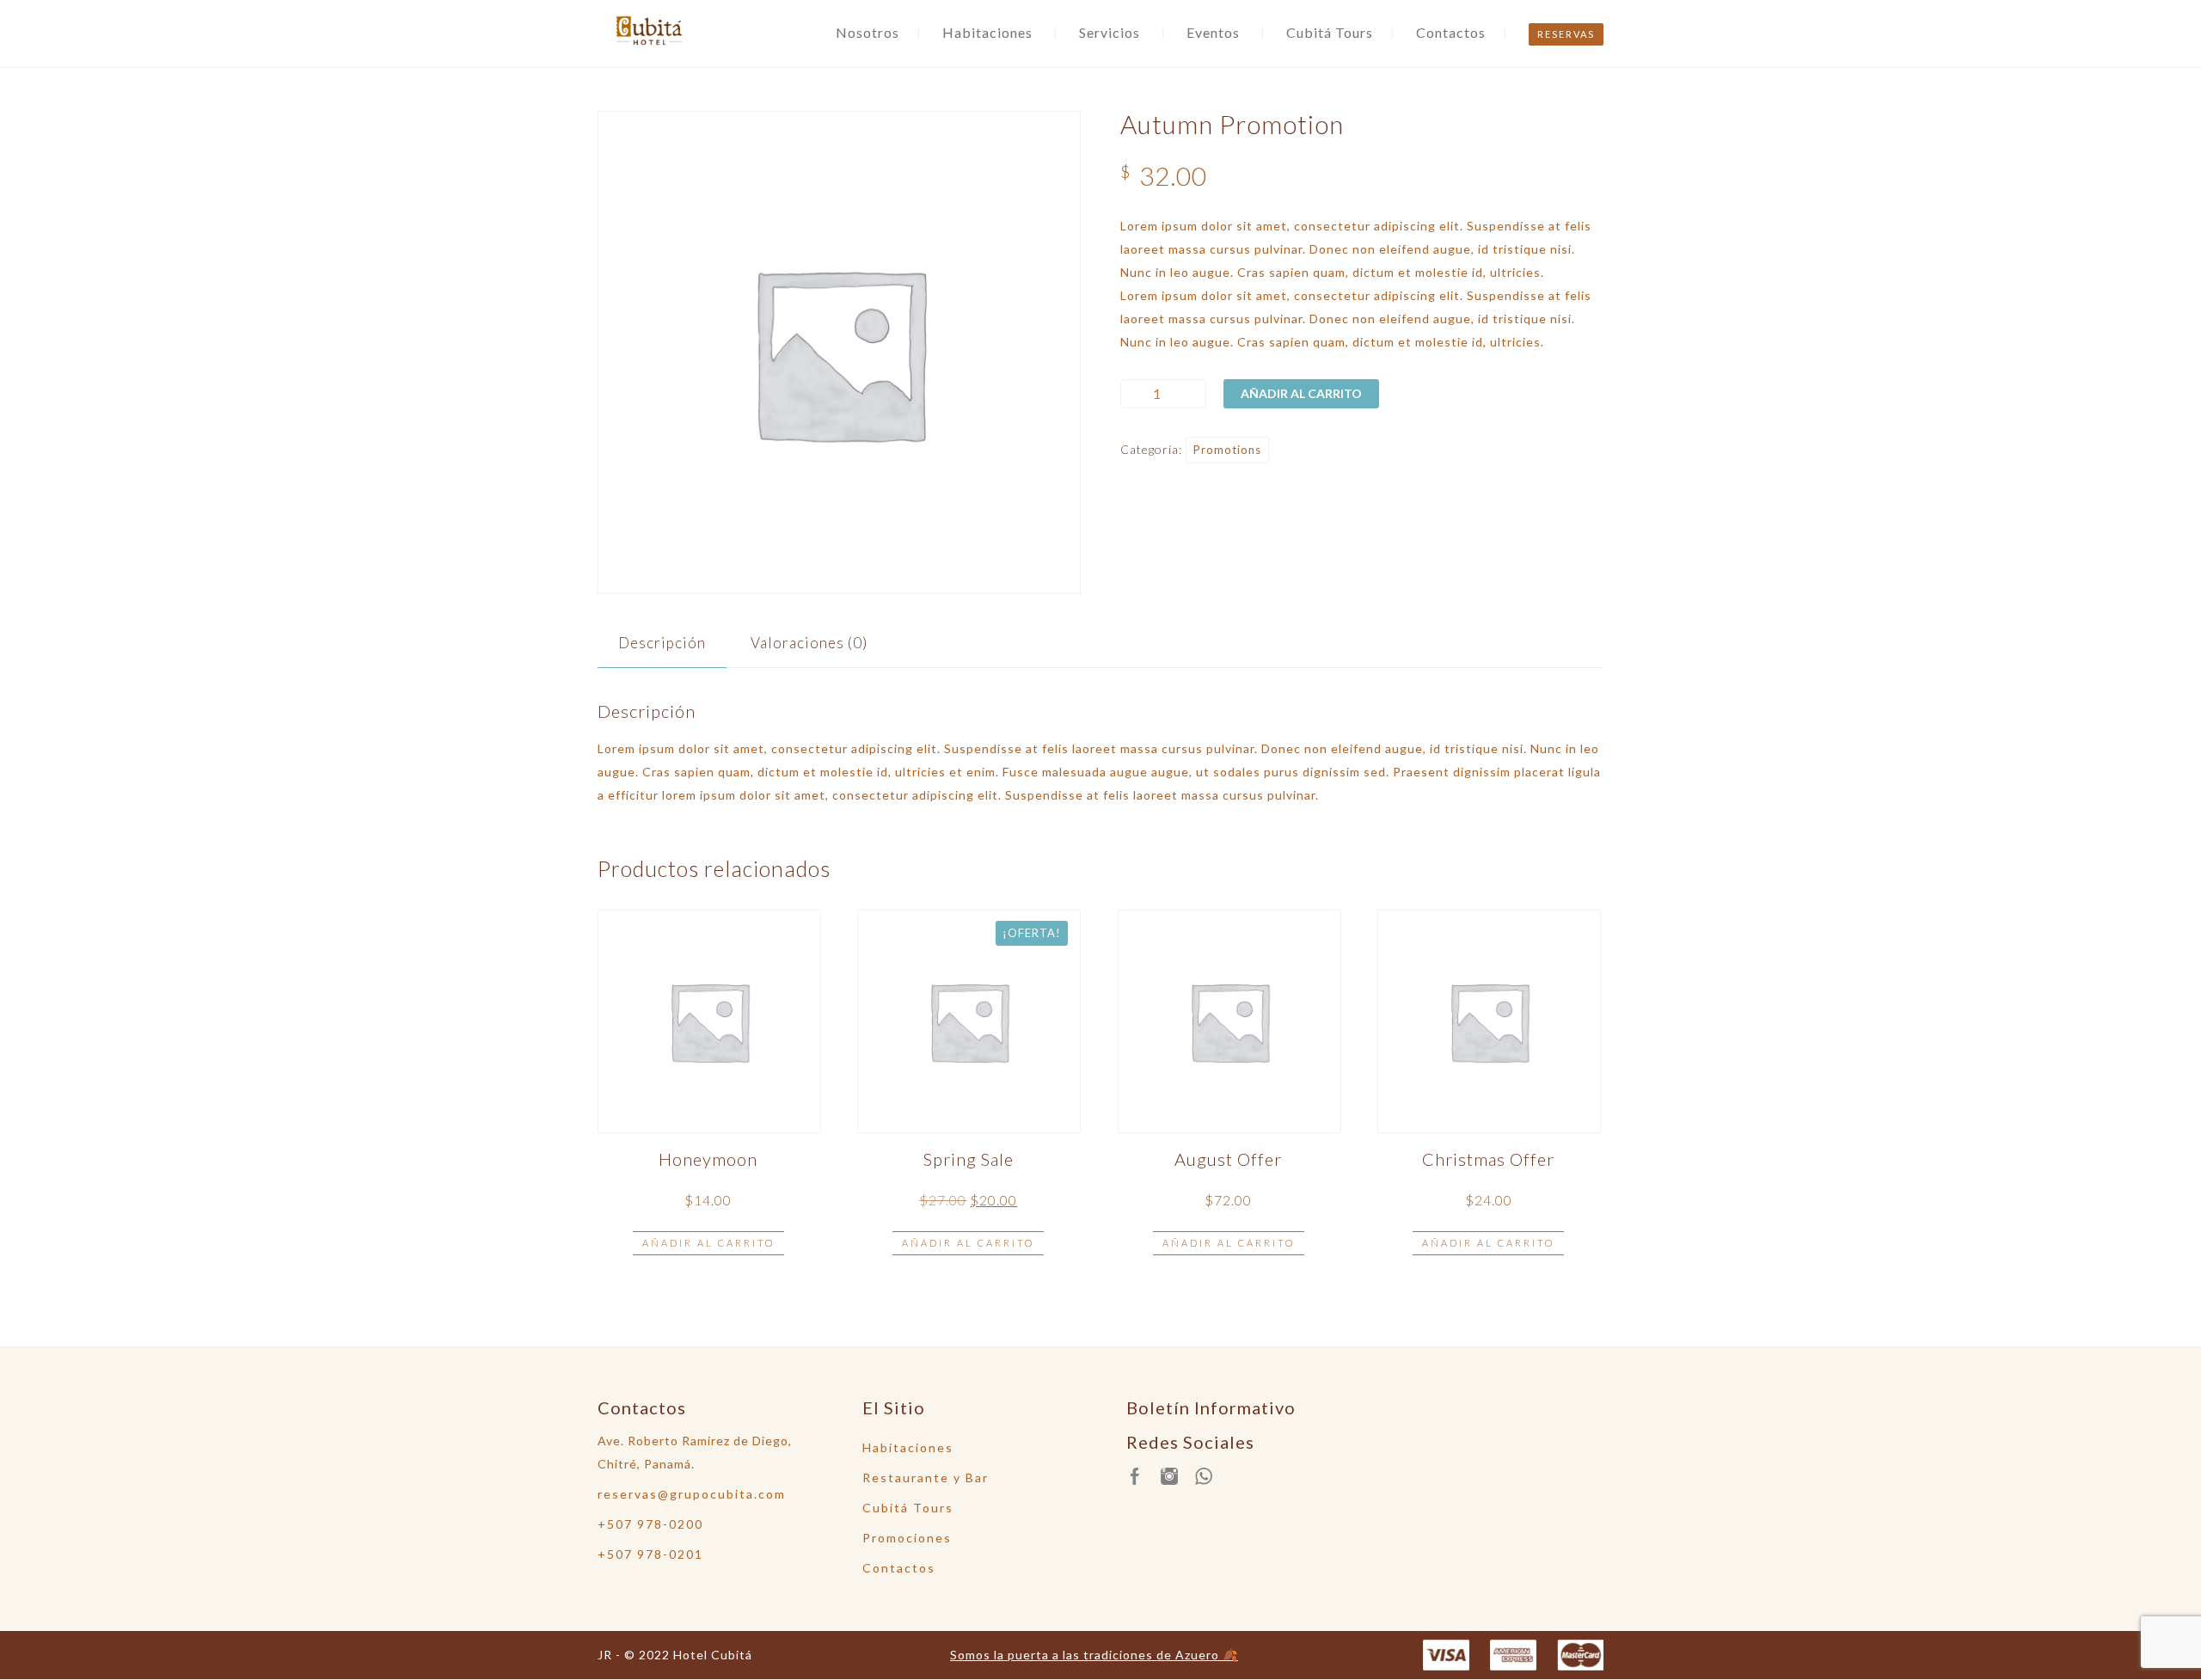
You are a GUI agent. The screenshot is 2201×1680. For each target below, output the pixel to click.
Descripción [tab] (662, 643)
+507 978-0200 (650, 1524)
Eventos (1213, 32)
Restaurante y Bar (926, 1478)
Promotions (1227, 450)
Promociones (907, 1538)
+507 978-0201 (650, 1554)
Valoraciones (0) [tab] (809, 643)
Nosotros (868, 32)
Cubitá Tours (1330, 32)
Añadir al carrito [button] (708, 1243)
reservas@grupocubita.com (692, 1494)
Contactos (1451, 32)
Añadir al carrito (1301, 393)
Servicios (1110, 32)
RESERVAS (1566, 34)
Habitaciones (987, 32)
